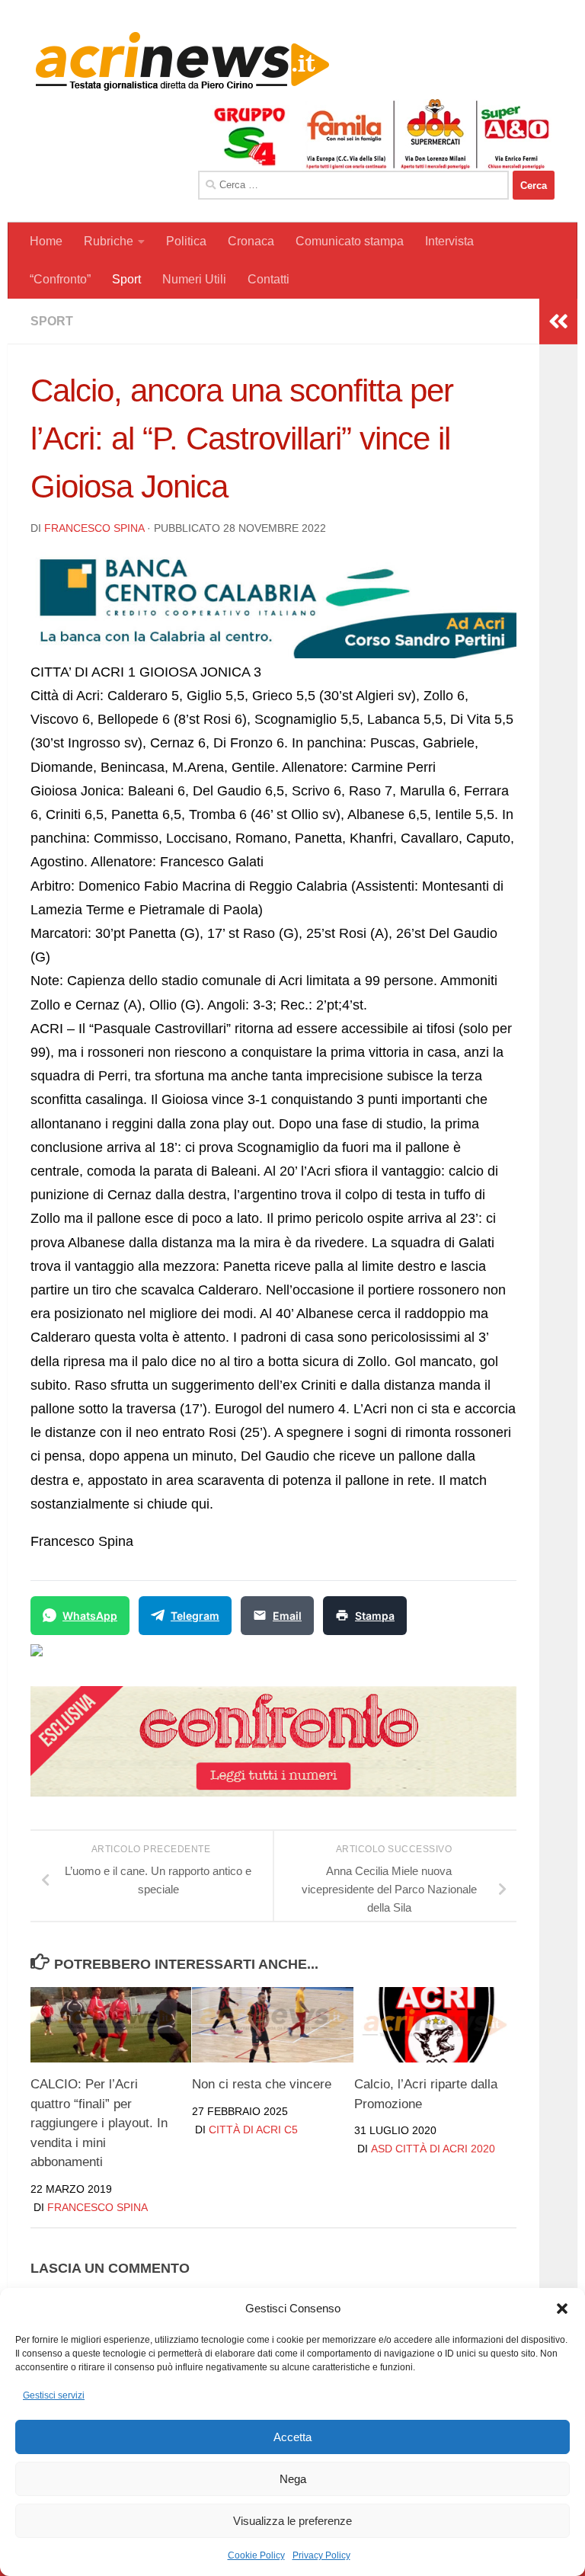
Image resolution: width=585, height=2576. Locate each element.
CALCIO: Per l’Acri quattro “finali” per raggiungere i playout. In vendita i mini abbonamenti (99, 2123)
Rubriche (109, 241)
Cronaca (251, 241)
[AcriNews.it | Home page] (183, 61)
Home (46, 241)
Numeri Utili (194, 279)
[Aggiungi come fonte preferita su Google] (115, 1659)
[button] (562, 2309)
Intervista (449, 241)
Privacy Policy (321, 2555)
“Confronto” (60, 279)
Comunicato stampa (350, 241)
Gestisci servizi (54, 2395)
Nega (293, 2479)
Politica (186, 241)
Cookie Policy (256, 2555)
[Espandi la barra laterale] (558, 322)
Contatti (269, 279)
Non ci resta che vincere (262, 2084)
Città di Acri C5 (253, 2130)
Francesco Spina (94, 528)
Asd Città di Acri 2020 (433, 2149)
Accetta (292, 2437)
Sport (126, 279)
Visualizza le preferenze (292, 2521)
